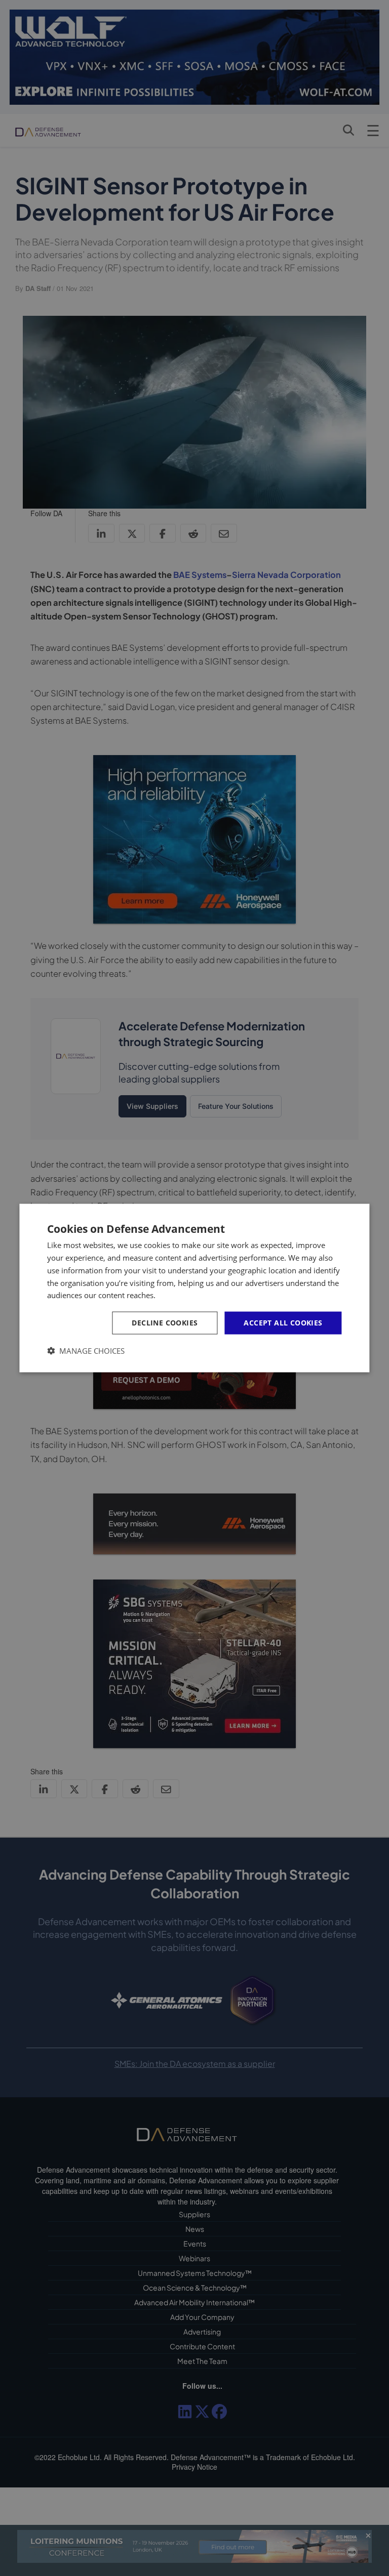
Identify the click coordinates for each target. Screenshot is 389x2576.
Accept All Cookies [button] (283, 1323)
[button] (86, 1351)
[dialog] (194, 1288)
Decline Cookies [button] (165, 1323)
